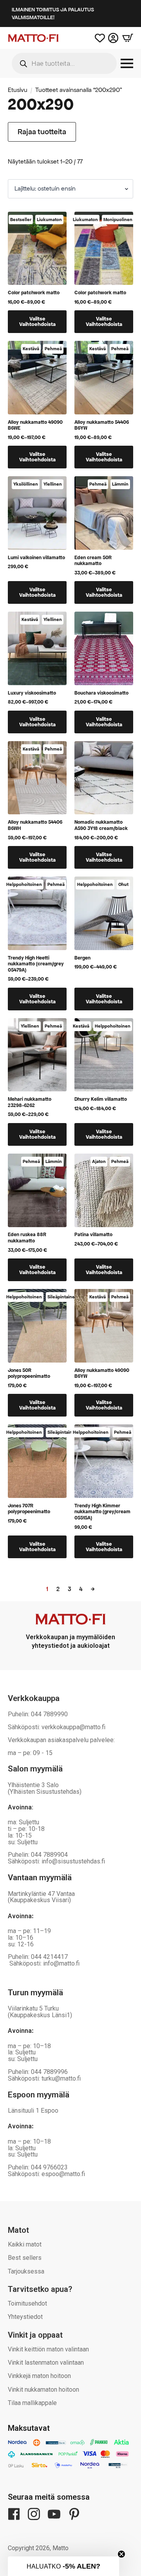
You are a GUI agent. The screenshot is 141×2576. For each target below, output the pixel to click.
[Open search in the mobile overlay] (64, 63)
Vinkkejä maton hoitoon (39, 2376)
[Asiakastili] (113, 38)
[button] (63, 2566)
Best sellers (25, 2258)
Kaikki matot (25, 2244)
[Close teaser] (121, 2554)
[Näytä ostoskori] (126, 38)
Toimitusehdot (27, 2303)
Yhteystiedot (25, 2317)
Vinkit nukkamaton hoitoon (43, 2390)
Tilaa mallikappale (32, 2403)
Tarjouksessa (26, 2271)
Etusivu (18, 90)
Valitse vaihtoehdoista (37, 321)
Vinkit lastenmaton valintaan (46, 2363)
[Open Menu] (127, 63)
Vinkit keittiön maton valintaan (48, 2349)
